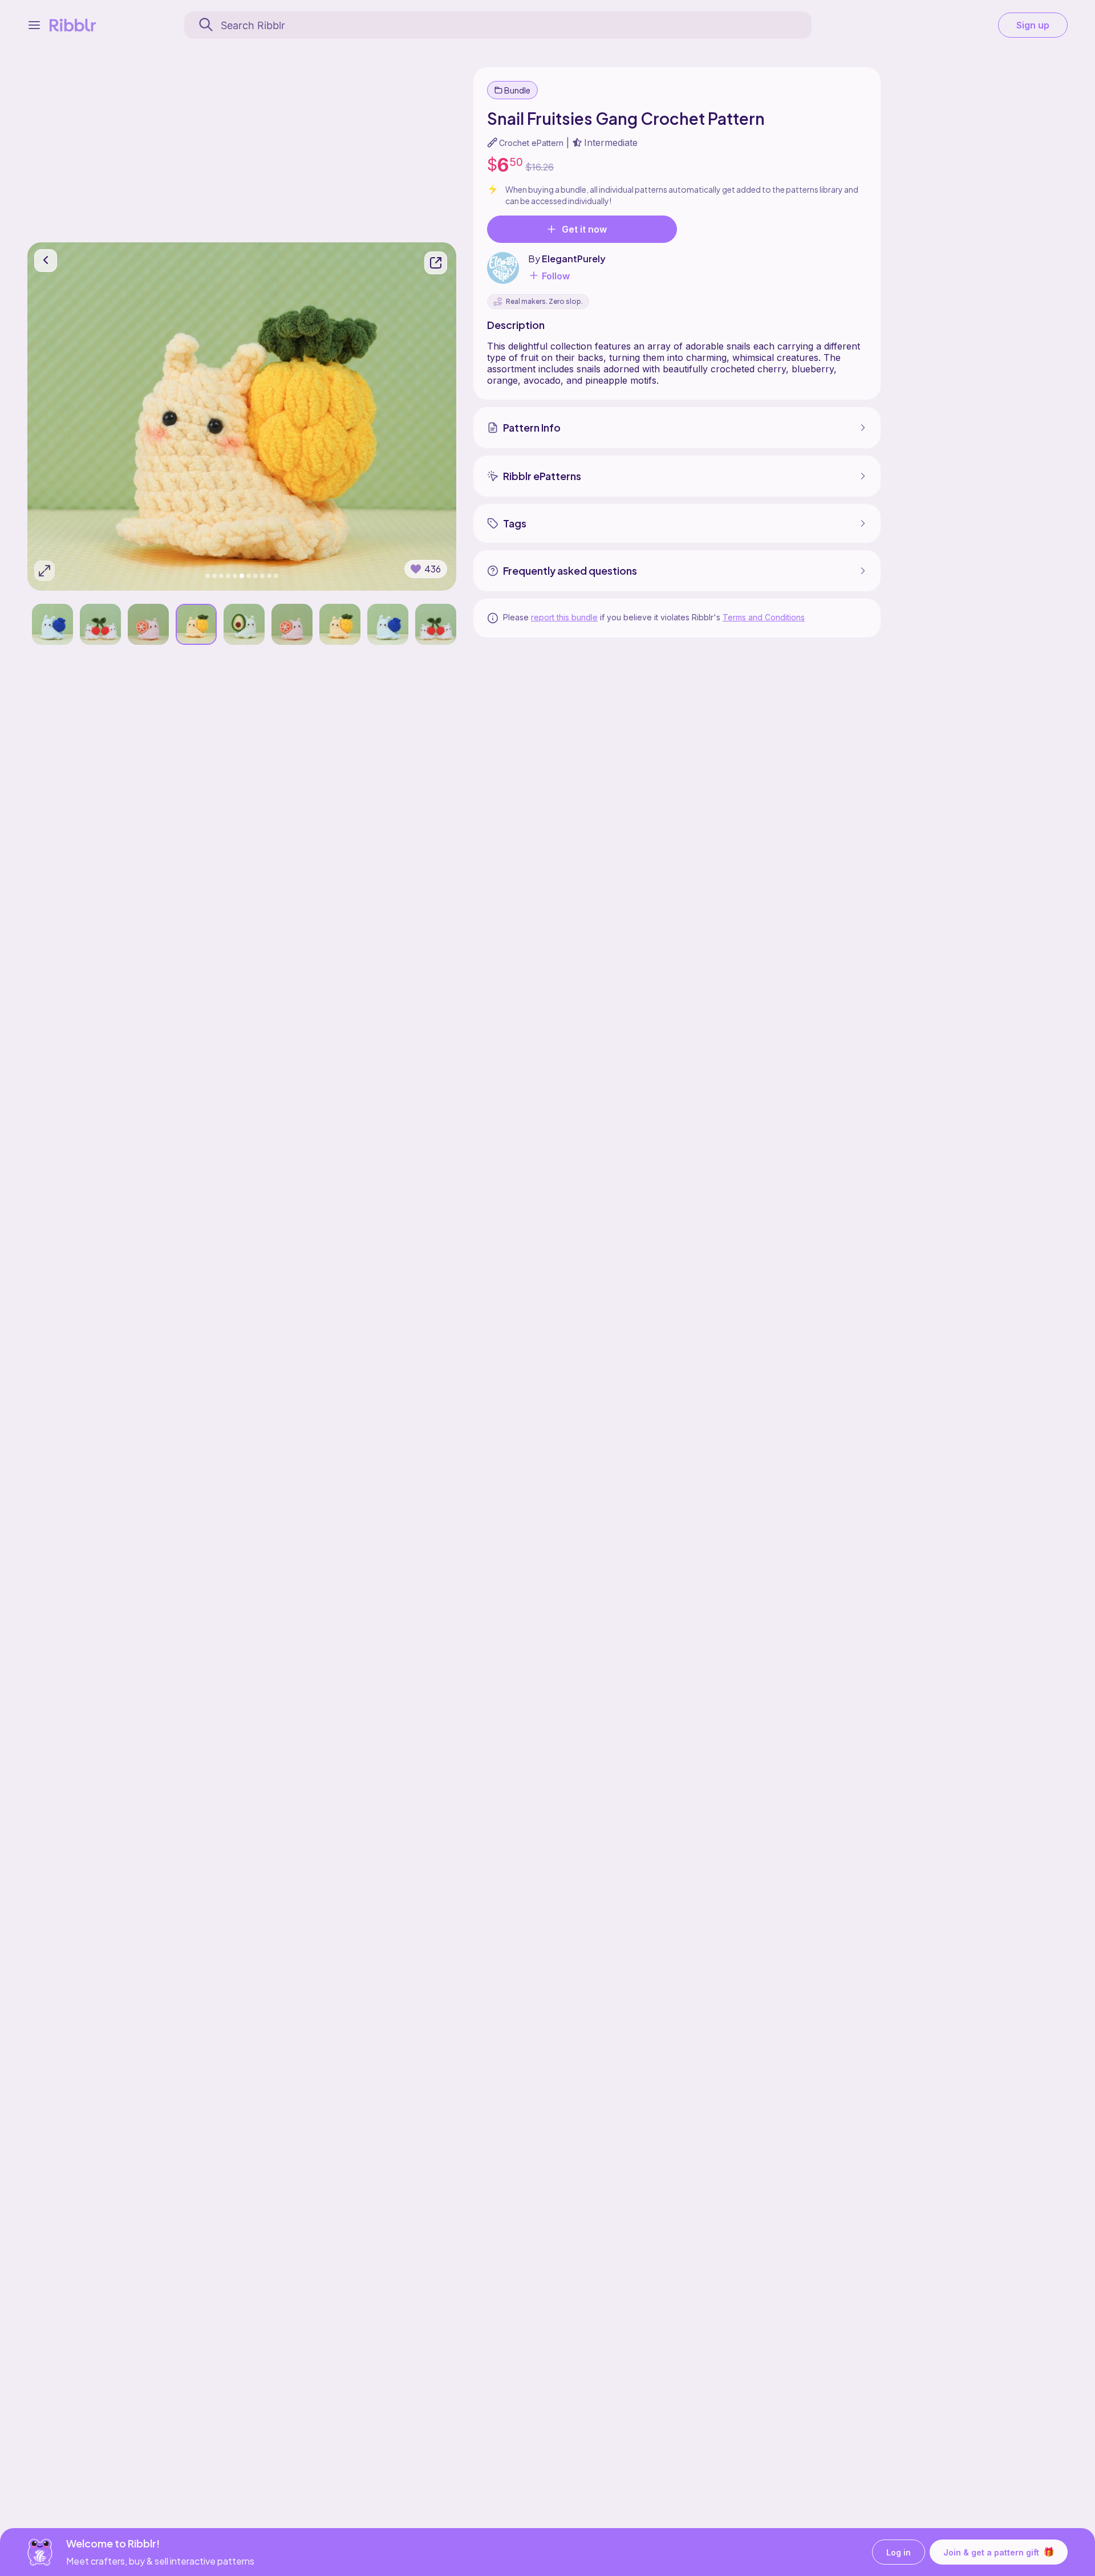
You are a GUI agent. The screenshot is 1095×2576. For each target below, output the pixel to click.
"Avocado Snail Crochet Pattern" (99, 573)
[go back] (46, 261)
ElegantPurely (574, 259)
